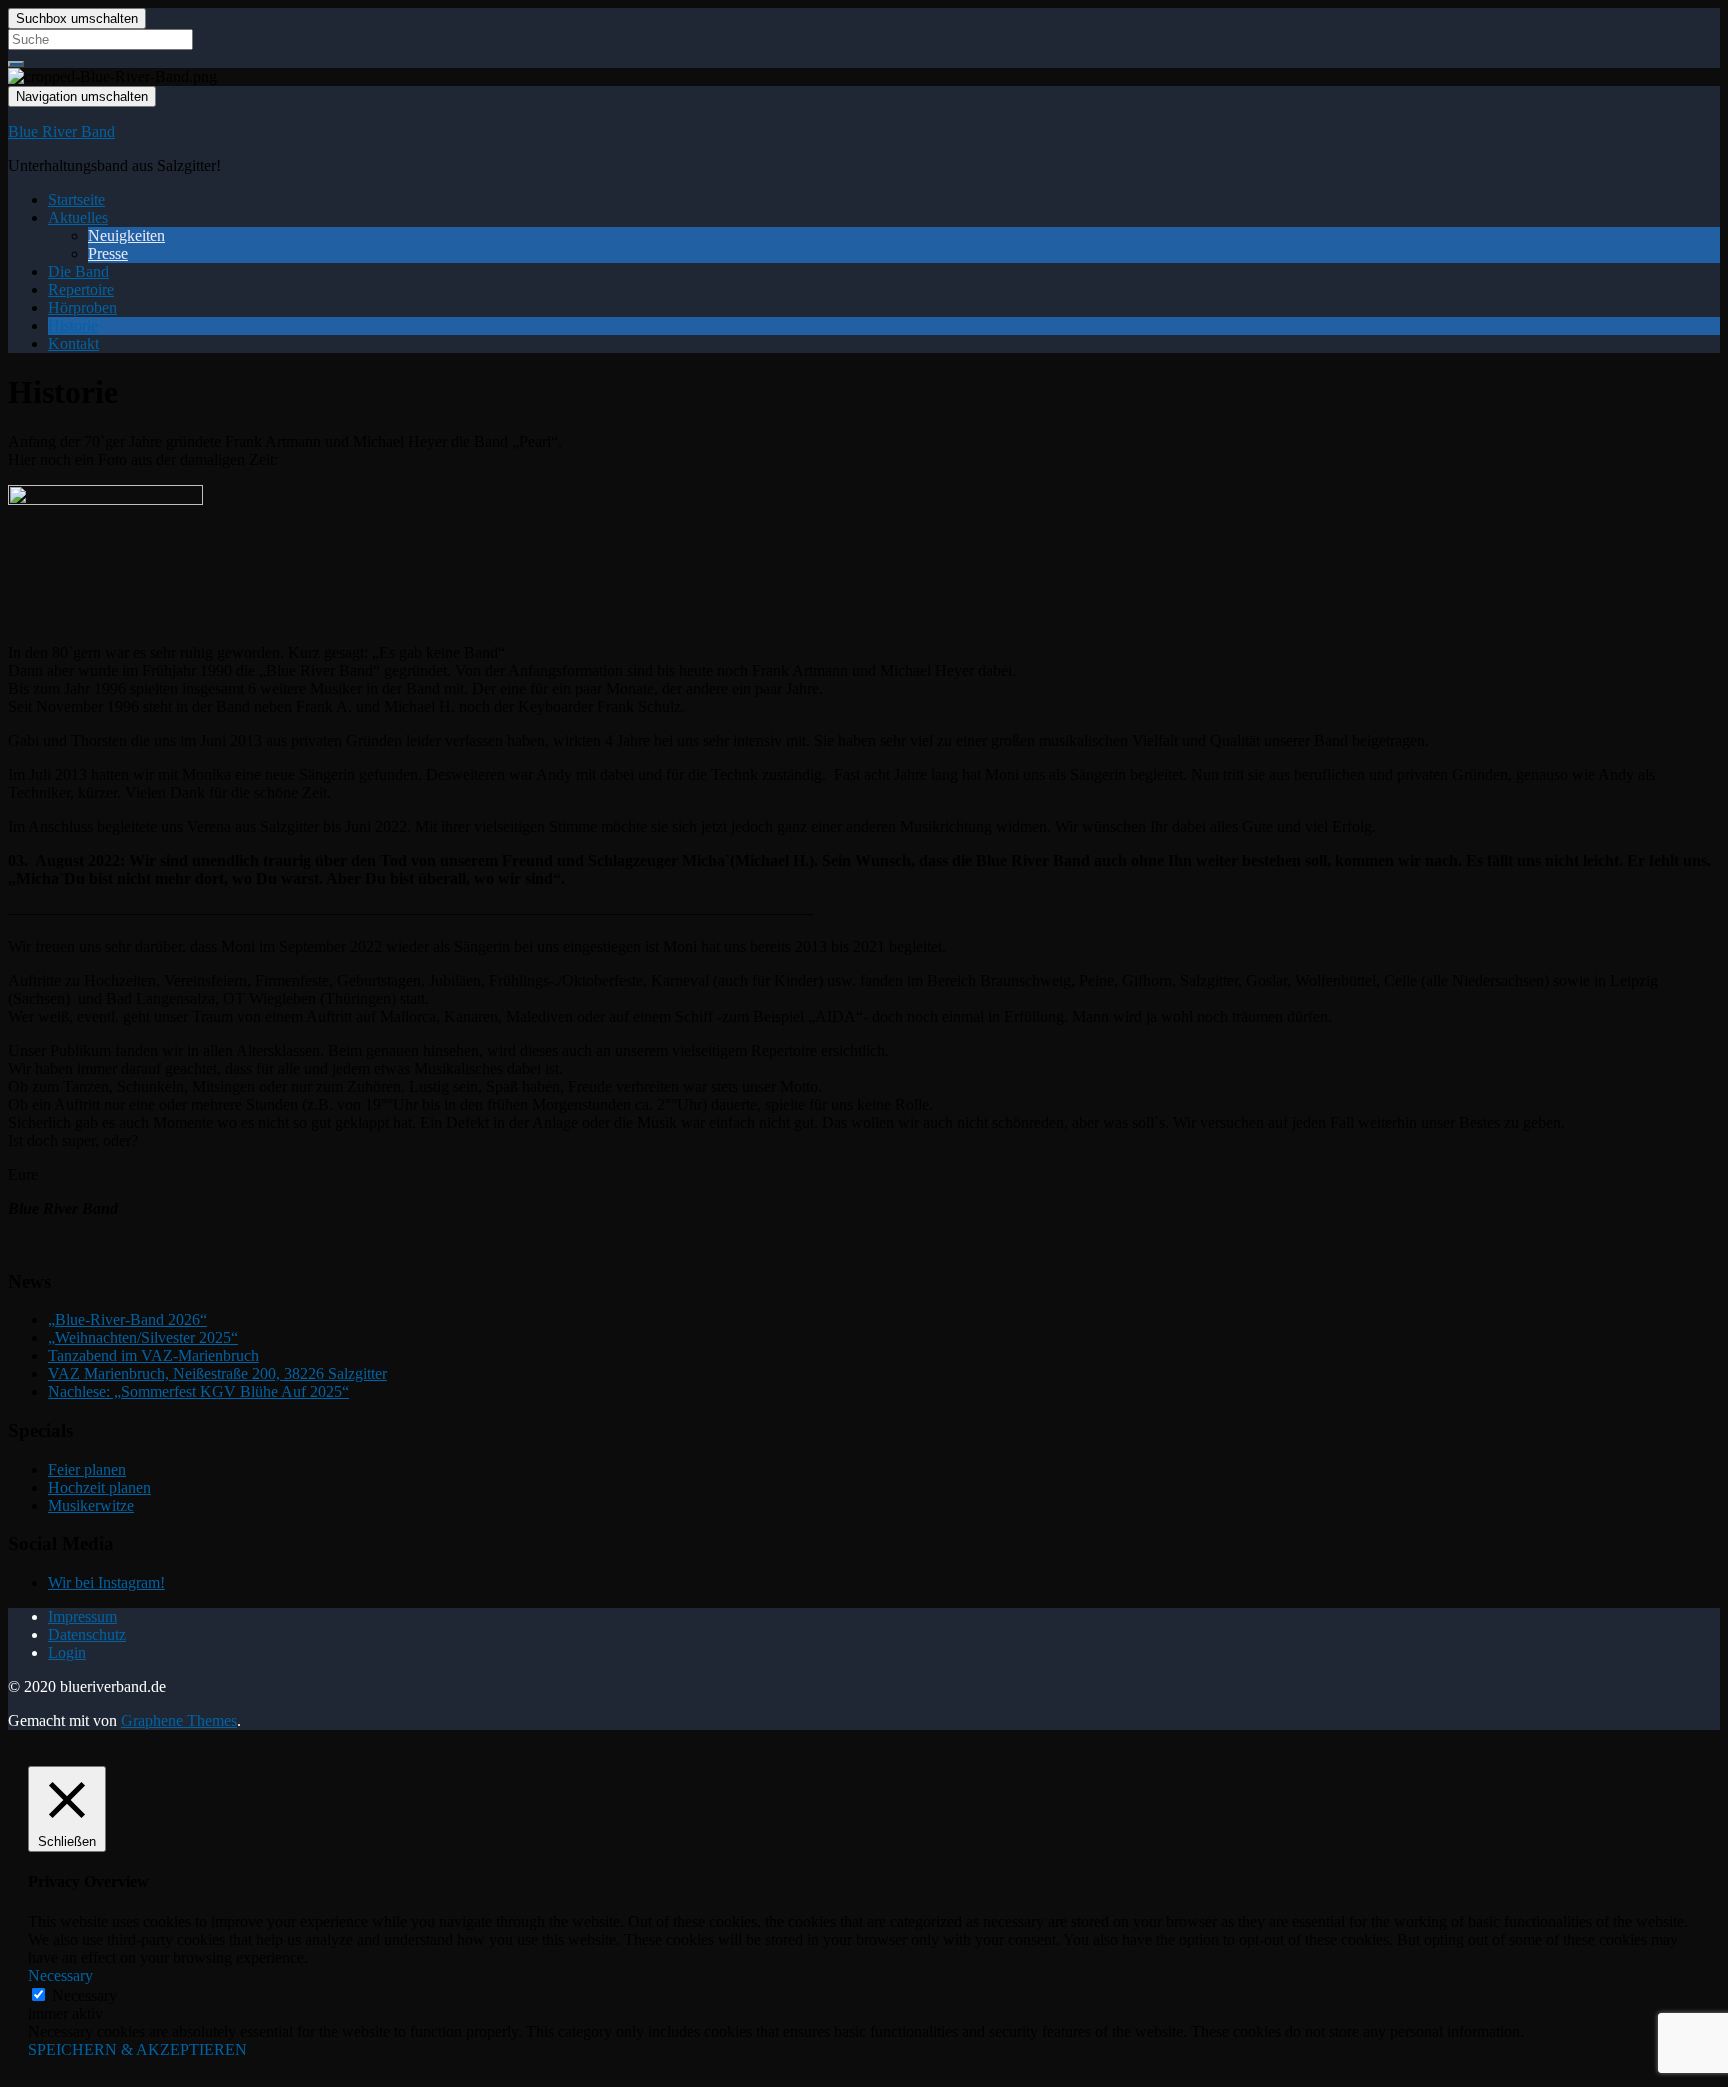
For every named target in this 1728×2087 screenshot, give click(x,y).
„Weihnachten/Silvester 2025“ (143, 1337)
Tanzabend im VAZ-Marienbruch (153, 1355)
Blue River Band (61, 131)
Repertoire (81, 289)
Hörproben (82, 307)
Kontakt (73, 343)
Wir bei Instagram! (106, 1582)
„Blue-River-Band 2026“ (127, 1319)
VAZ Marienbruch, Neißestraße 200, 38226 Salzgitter (217, 1373)
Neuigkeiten (126, 235)
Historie (73, 325)
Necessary (84, 1995)
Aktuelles (78, 217)
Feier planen (87, 1469)
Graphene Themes (179, 1720)
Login (67, 1652)
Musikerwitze (91, 1505)
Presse (108, 253)
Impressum (82, 1616)
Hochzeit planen (99, 1487)
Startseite (76, 199)
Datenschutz (87, 1634)
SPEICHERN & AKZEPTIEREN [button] (137, 2049)
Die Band (78, 271)
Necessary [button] (60, 1975)
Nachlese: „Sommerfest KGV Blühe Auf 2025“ (198, 1391)
